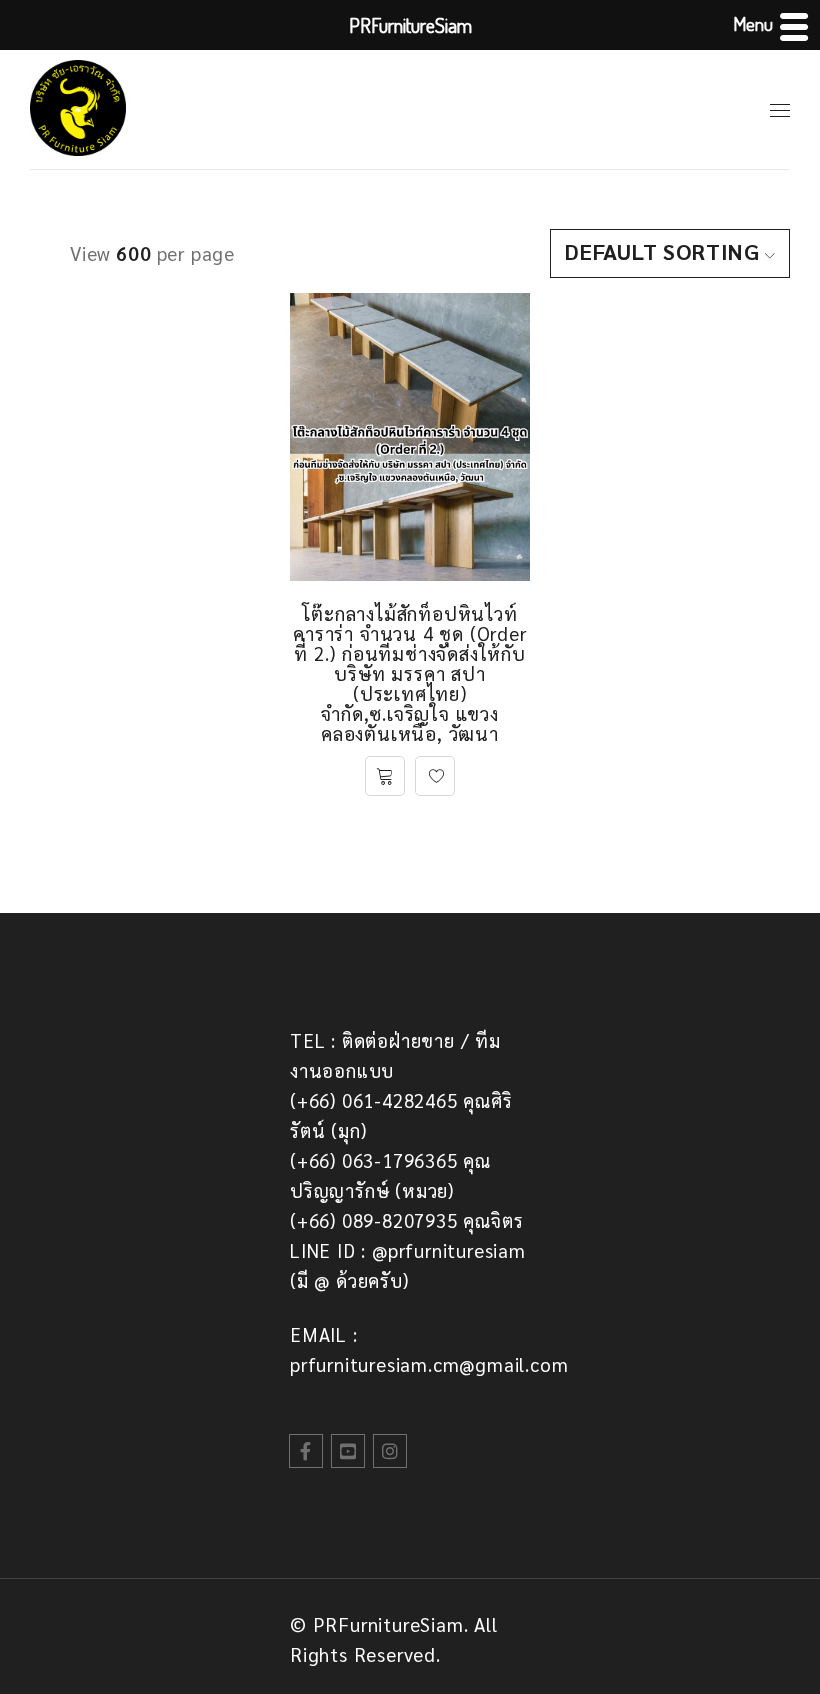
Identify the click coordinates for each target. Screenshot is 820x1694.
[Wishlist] (435, 776)
